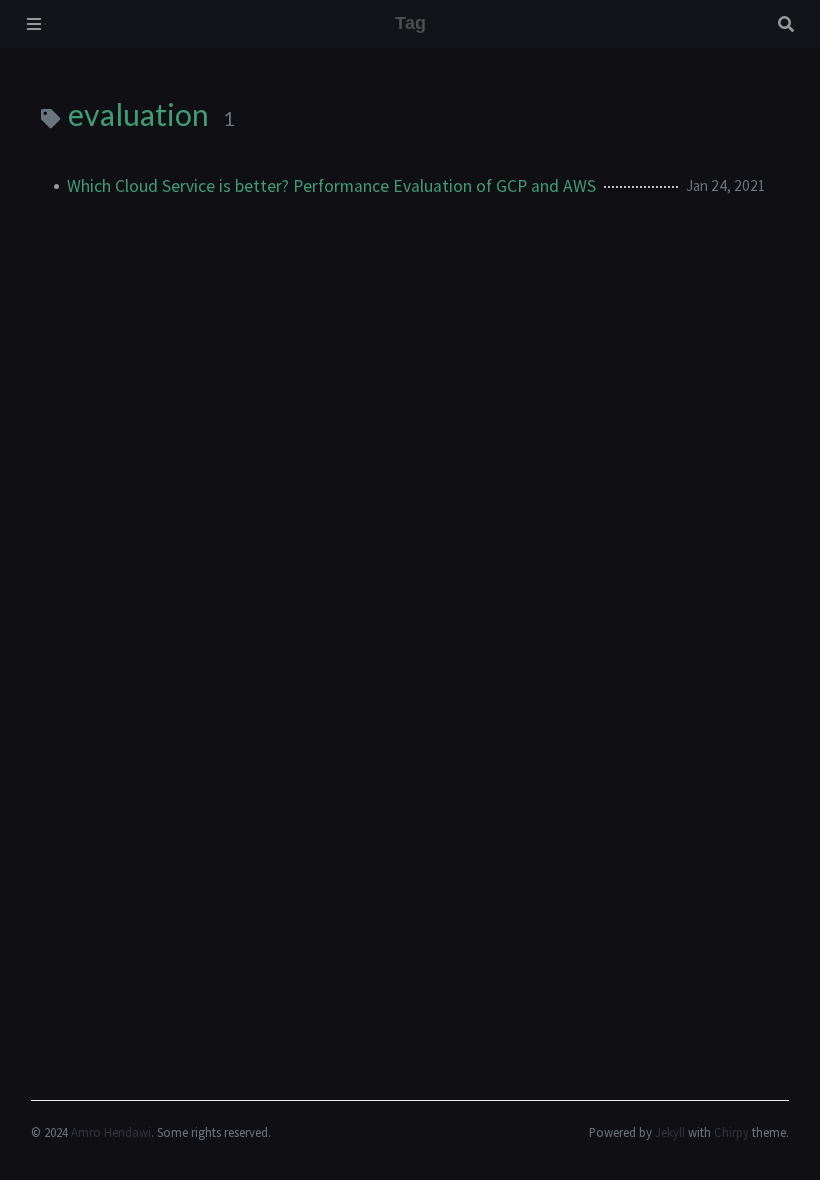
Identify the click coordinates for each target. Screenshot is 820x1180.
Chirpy (731, 1132)
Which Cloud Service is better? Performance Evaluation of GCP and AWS (331, 186)
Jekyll (670, 1132)
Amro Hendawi (111, 1132)
